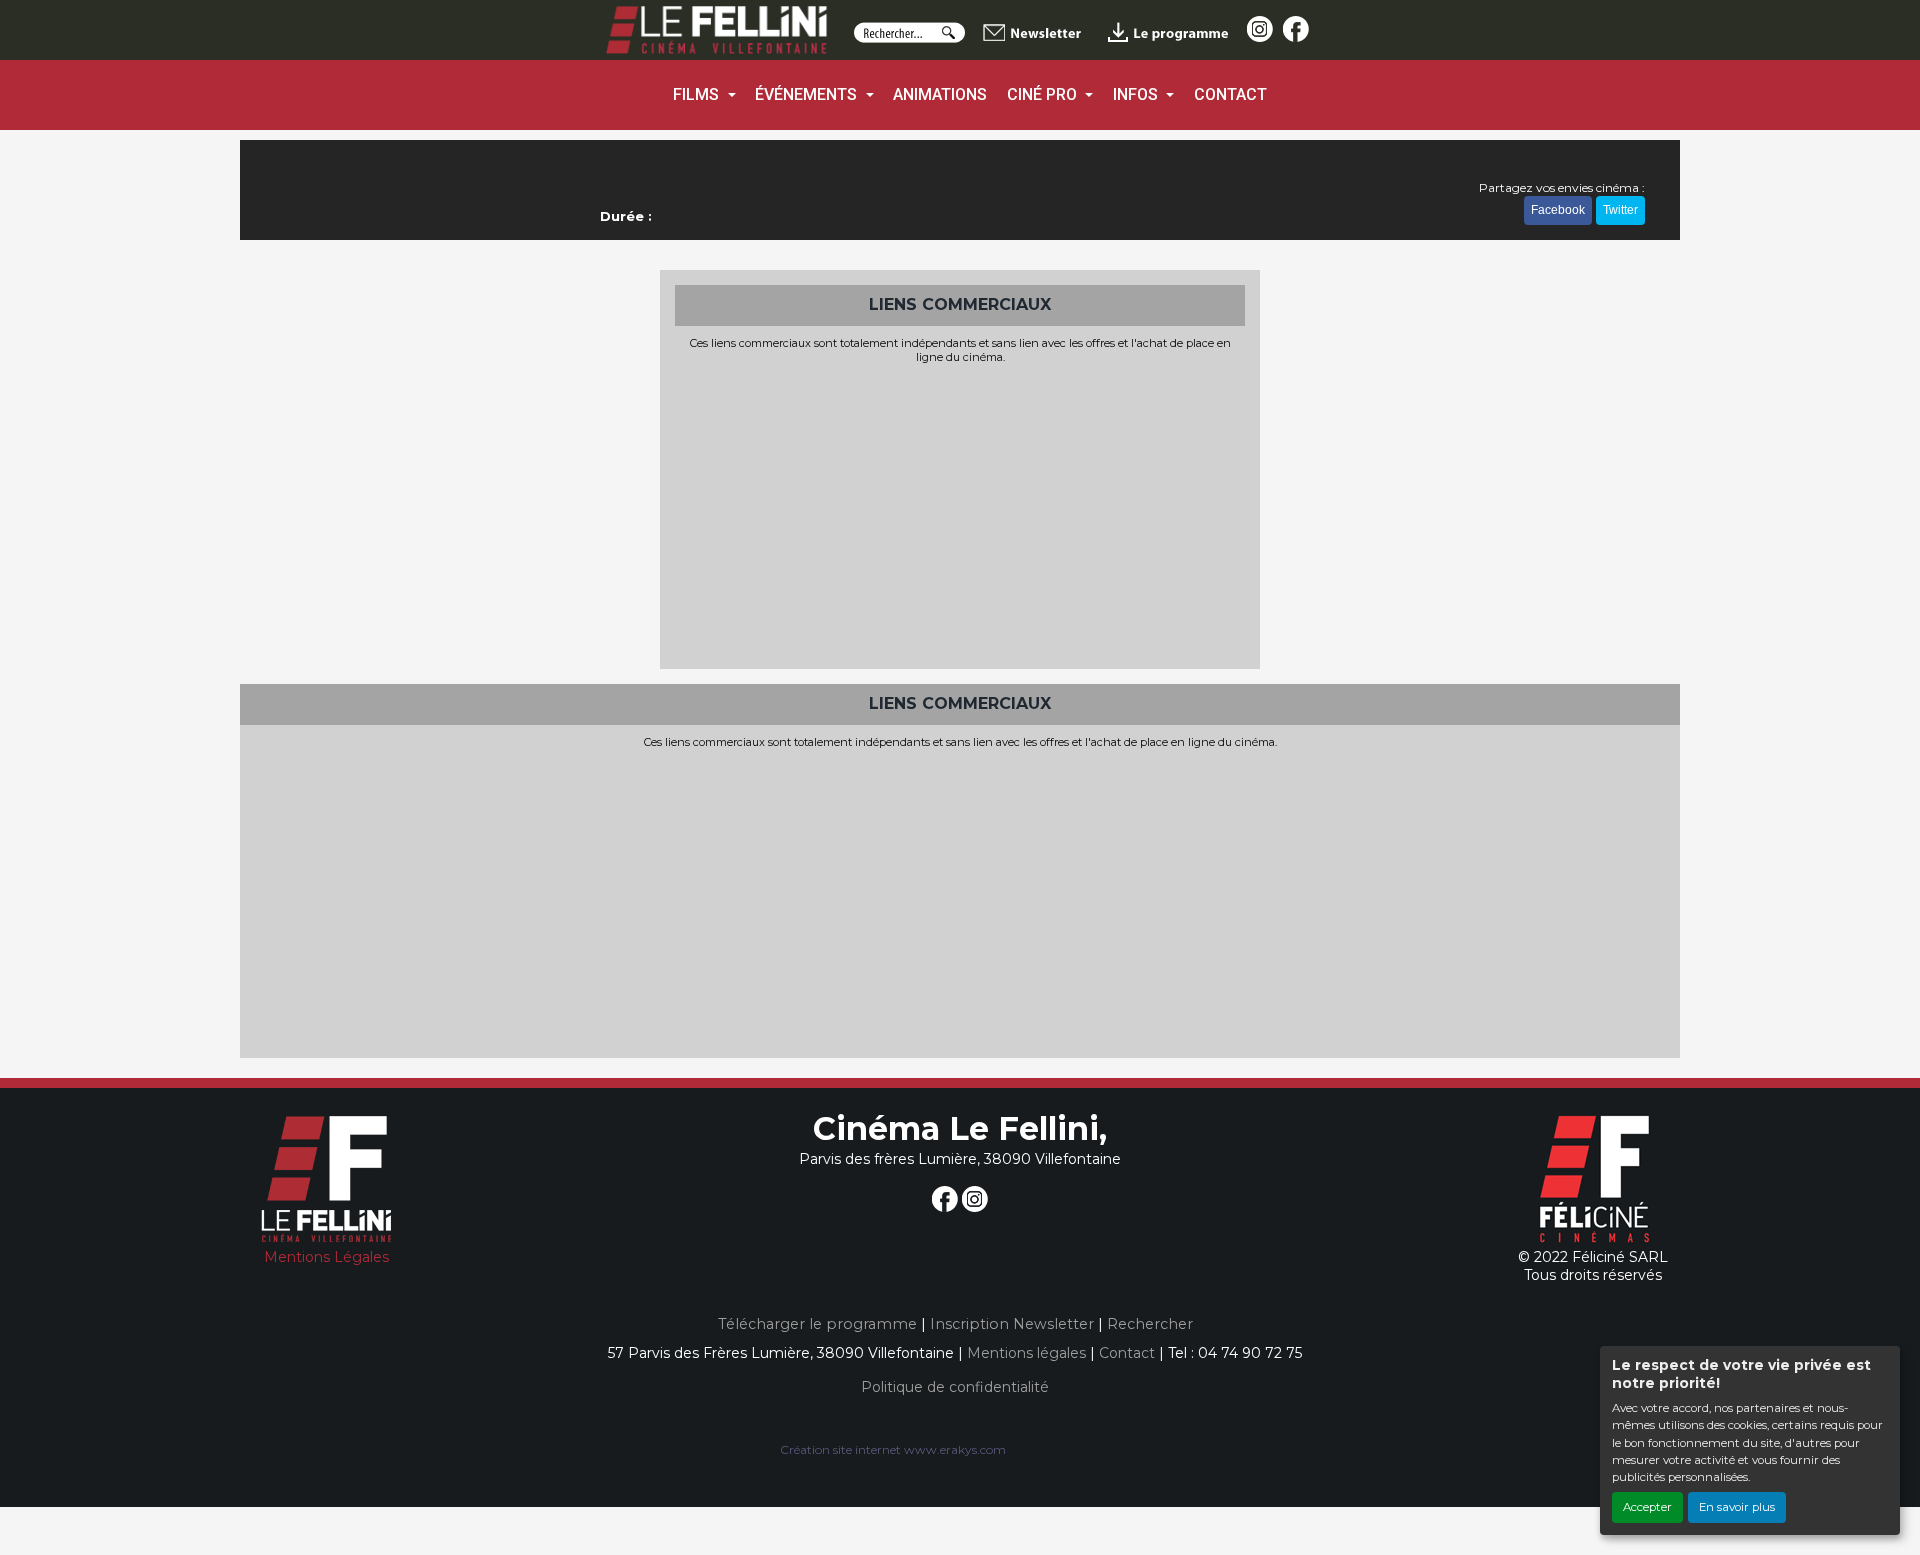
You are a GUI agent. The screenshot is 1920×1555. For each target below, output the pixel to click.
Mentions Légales (326, 1257)
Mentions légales (1026, 1353)
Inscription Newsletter (1012, 1324)
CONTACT (1230, 94)
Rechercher (1150, 1324)
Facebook (1558, 210)
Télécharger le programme (817, 1324)
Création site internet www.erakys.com (893, 1449)
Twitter (1620, 210)
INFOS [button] (1137, 94)
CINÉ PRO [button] (1044, 94)
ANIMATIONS (940, 94)
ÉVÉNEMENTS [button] (808, 94)
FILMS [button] (698, 94)
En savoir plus (1737, 1507)
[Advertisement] (960, 514)
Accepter (1647, 1507)
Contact (1127, 1353)
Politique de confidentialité (955, 1387)
